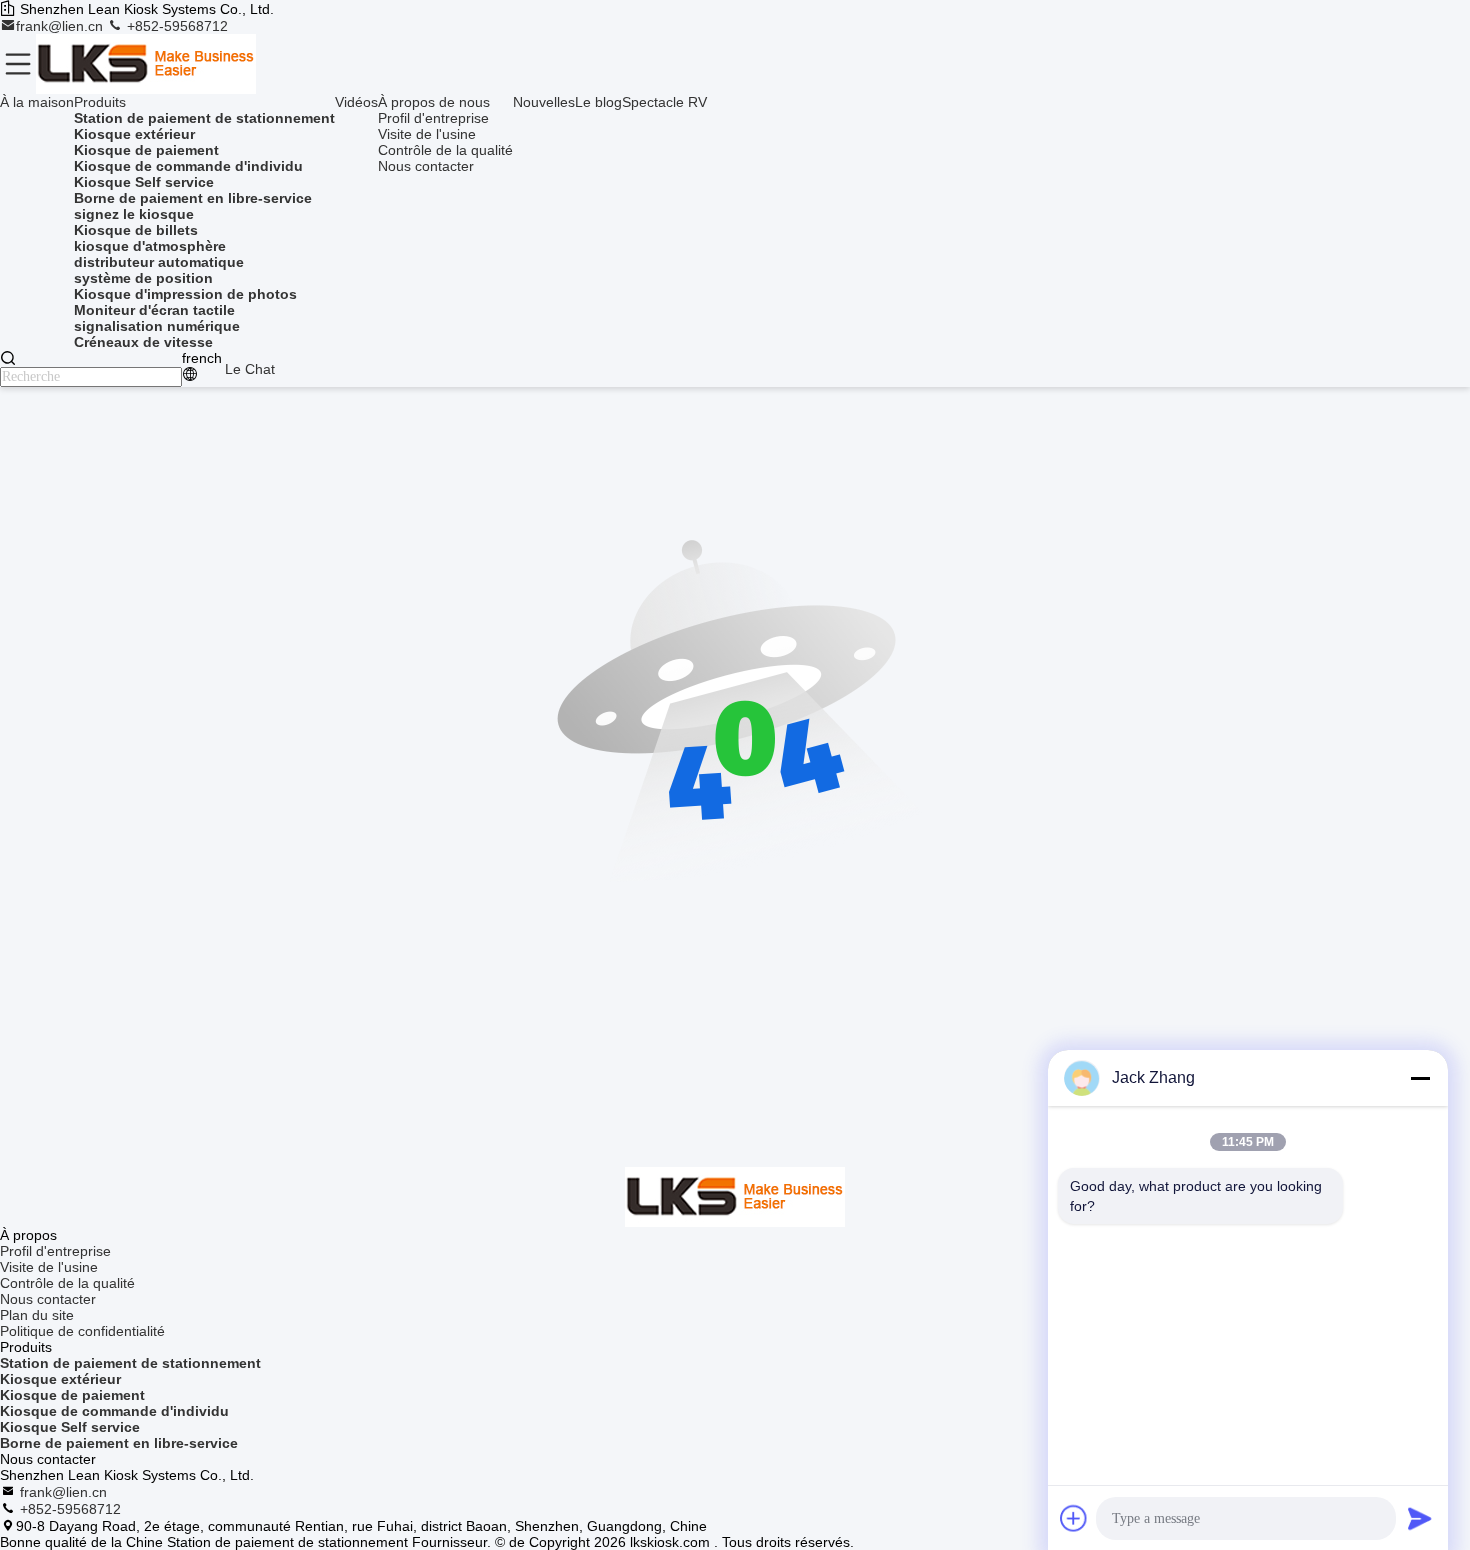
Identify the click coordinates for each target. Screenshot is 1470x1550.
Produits (100, 102)
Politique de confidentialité (82, 1331)
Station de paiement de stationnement (130, 1363)
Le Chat (250, 369)
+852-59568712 (175, 26)
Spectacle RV (664, 102)
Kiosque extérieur (60, 1379)
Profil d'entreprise (433, 118)
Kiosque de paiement (72, 1395)
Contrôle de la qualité (445, 150)
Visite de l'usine (427, 134)
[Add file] (1074, 1518)
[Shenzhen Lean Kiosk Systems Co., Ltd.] (146, 64)
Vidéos (356, 102)
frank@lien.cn (61, 26)
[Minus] (1420, 1078)
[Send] (1420, 1518)
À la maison (37, 102)
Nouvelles (544, 102)
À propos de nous (434, 102)
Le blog (598, 102)
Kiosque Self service (70, 1427)
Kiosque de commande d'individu (114, 1411)
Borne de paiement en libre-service (119, 1443)
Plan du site (37, 1315)
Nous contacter (426, 166)
